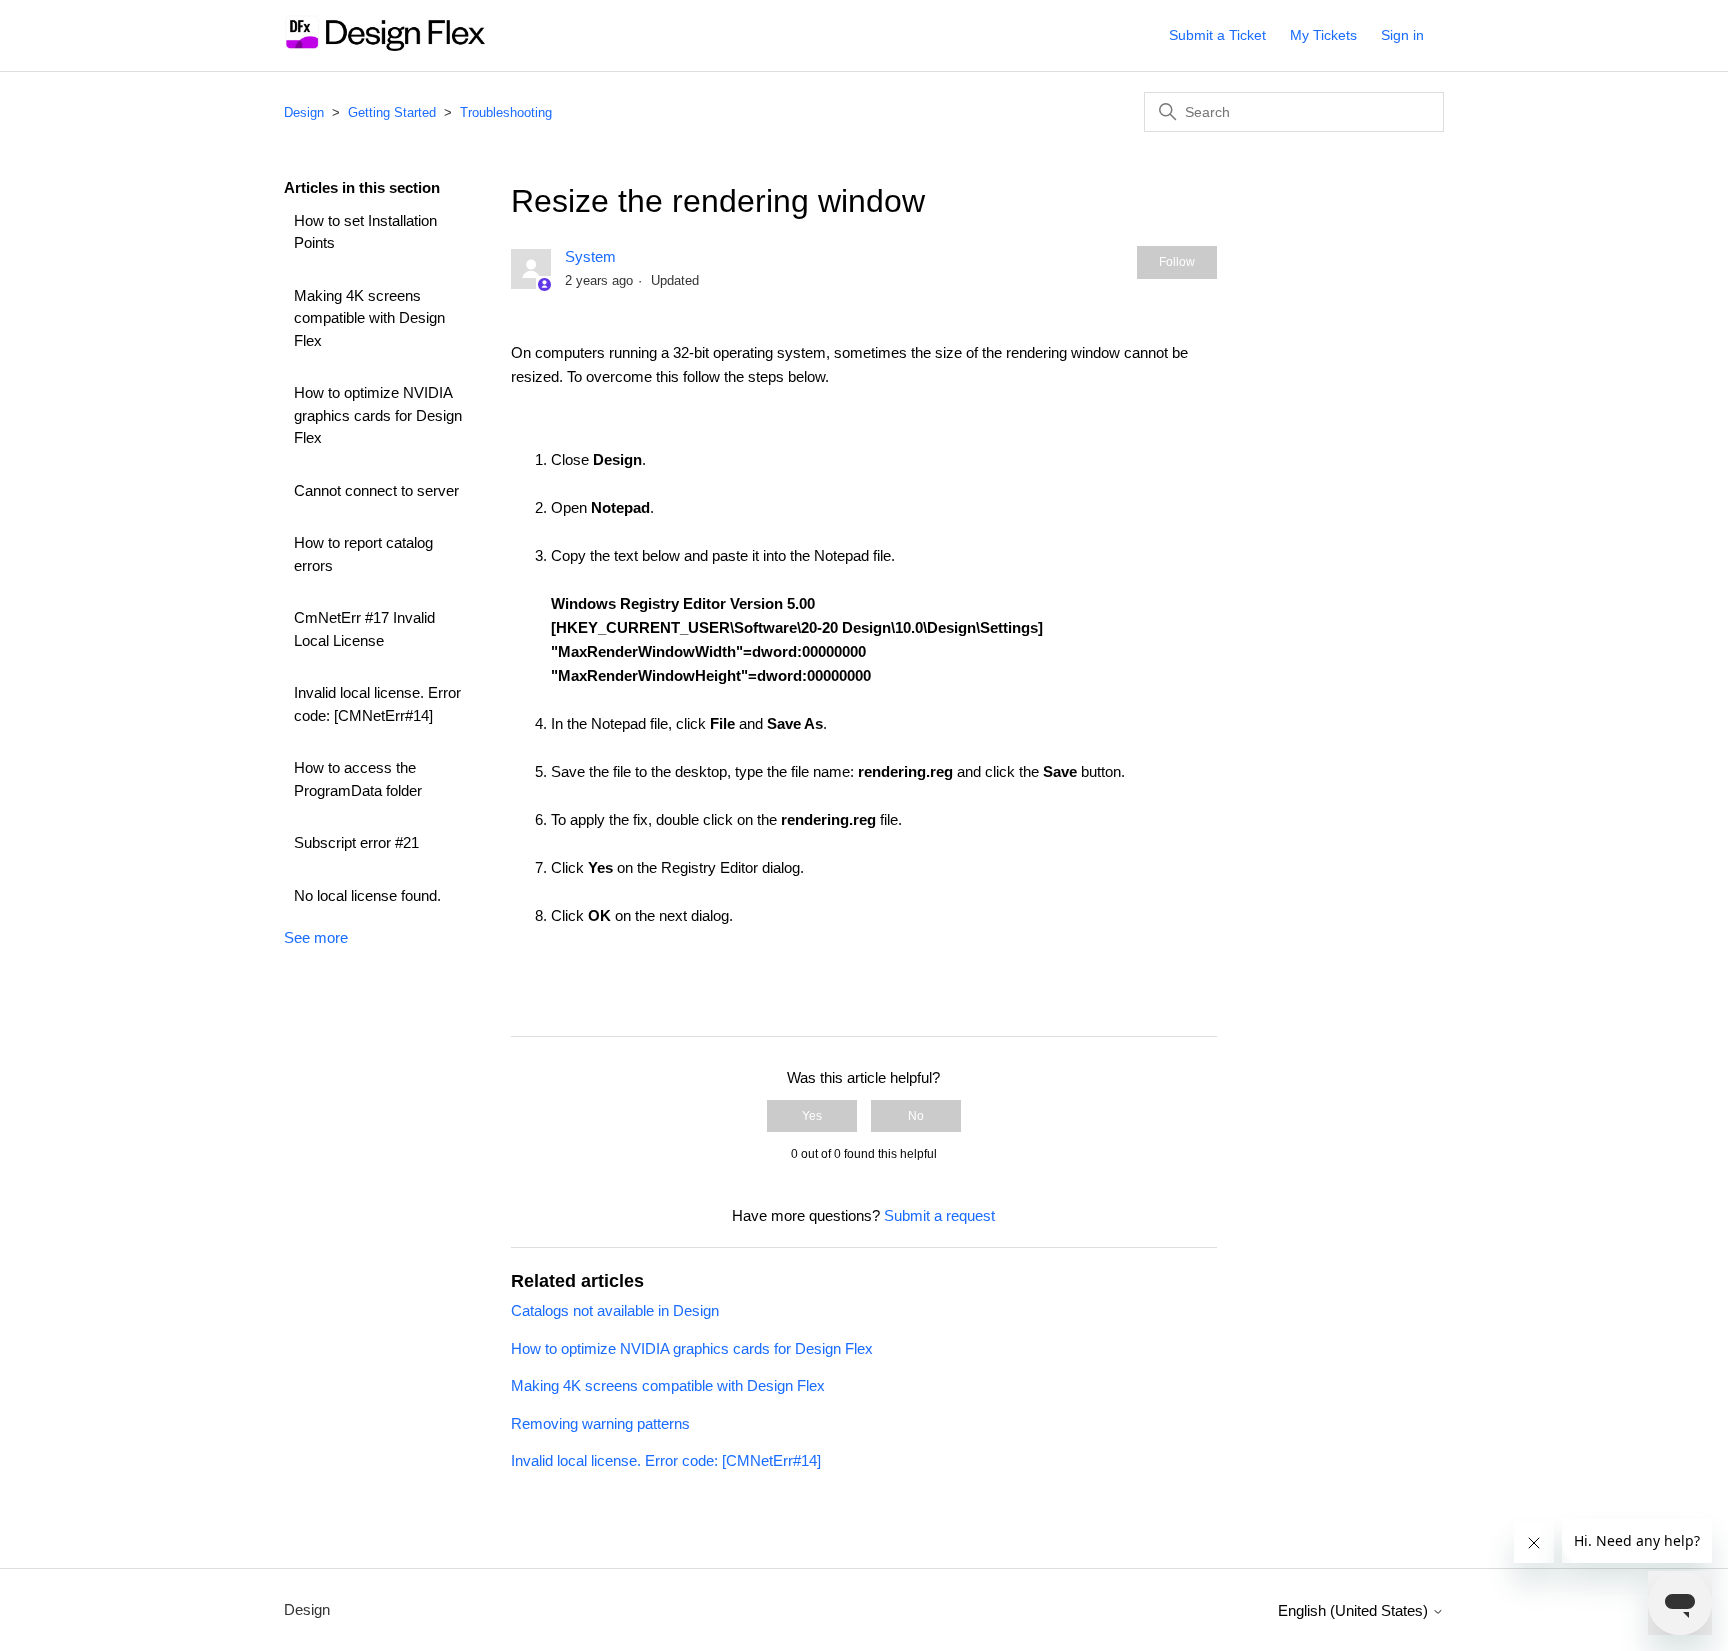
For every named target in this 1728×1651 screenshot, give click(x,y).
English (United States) (1355, 1610)
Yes (812, 1116)
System (590, 256)
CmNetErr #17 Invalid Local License (364, 629)
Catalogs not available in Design (615, 1310)
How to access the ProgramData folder (358, 779)
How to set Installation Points (365, 232)
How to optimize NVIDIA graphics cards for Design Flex (378, 415)
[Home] (384, 45)
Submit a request (939, 1215)
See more (316, 937)
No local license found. (367, 895)
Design (304, 112)
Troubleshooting (506, 112)
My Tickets (1323, 35)
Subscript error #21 (356, 842)
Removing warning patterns (600, 1423)
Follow (1177, 262)
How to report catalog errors (363, 554)
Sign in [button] (1402, 35)
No (916, 1116)
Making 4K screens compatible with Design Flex (369, 318)
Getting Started (392, 112)
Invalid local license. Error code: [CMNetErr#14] (377, 704)
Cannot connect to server (376, 490)
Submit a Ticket (1217, 35)
